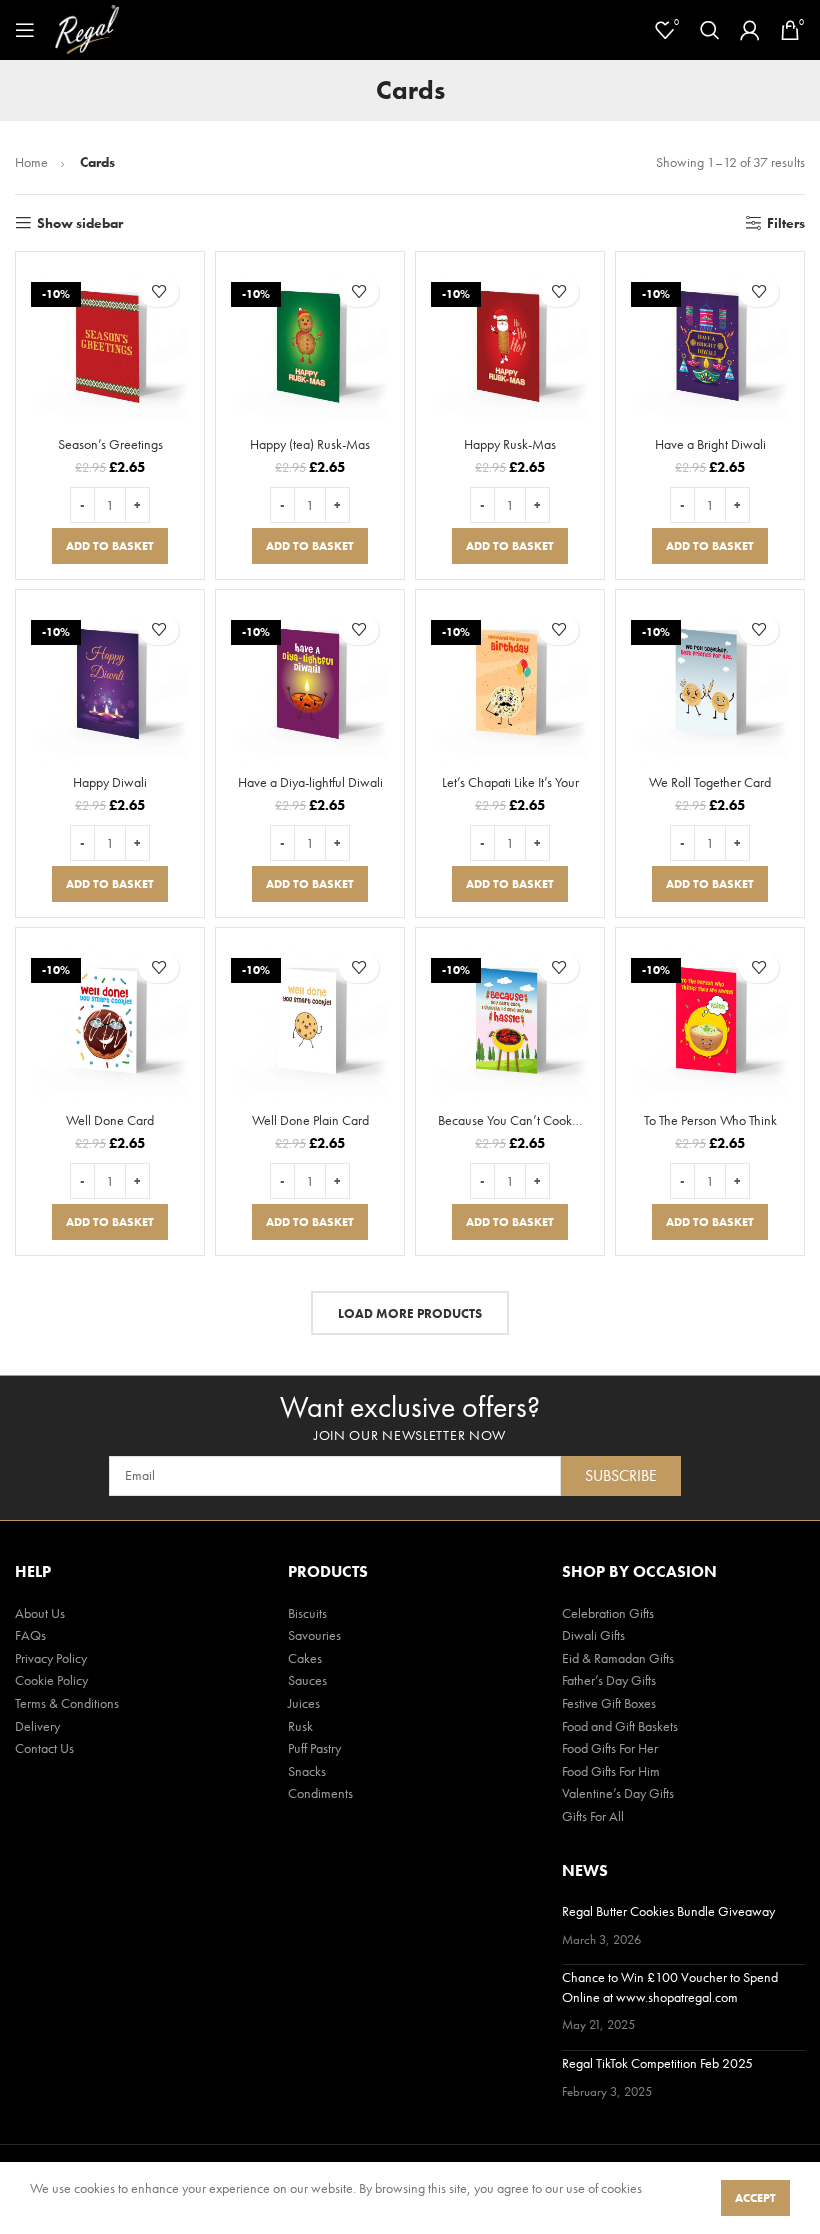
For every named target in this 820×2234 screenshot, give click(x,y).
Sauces (307, 1680)
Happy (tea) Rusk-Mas (310, 444)
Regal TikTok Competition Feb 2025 (657, 2063)
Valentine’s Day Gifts (618, 1793)
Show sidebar (80, 223)
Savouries (314, 1635)
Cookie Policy (51, 1680)
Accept (755, 2198)
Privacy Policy (51, 1658)
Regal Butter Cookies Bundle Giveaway (668, 1911)
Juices (304, 1703)
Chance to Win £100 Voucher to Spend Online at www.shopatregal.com (670, 1987)
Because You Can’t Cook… (510, 1120)
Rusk (300, 1726)
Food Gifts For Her (610, 1748)
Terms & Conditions (67, 1703)
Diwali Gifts (593, 1635)
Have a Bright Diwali (710, 444)
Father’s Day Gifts (609, 1680)
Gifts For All (593, 1816)
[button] (110, 546)
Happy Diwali (110, 782)
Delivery (37, 1726)
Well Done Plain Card (310, 1120)
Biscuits (307, 1613)
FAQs (30, 1635)
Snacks (307, 1771)
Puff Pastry (314, 1748)
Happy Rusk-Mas (510, 444)
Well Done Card (110, 1120)
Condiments (320, 1793)
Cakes (305, 1658)
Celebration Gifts (608, 1613)
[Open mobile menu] (25, 30)
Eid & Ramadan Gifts (618, 1658)
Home (33, 162)
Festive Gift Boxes (609, 1703)
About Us (40, 1613)
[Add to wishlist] (159, 292)
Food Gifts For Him (611, 1771)
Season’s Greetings (110, 444)
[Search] (710, 30)
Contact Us (44, 1748)
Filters (786, 223)
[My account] (750, 30)
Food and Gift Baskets (620, 1726)
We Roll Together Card (710, 782)
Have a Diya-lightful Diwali (310, 782)
